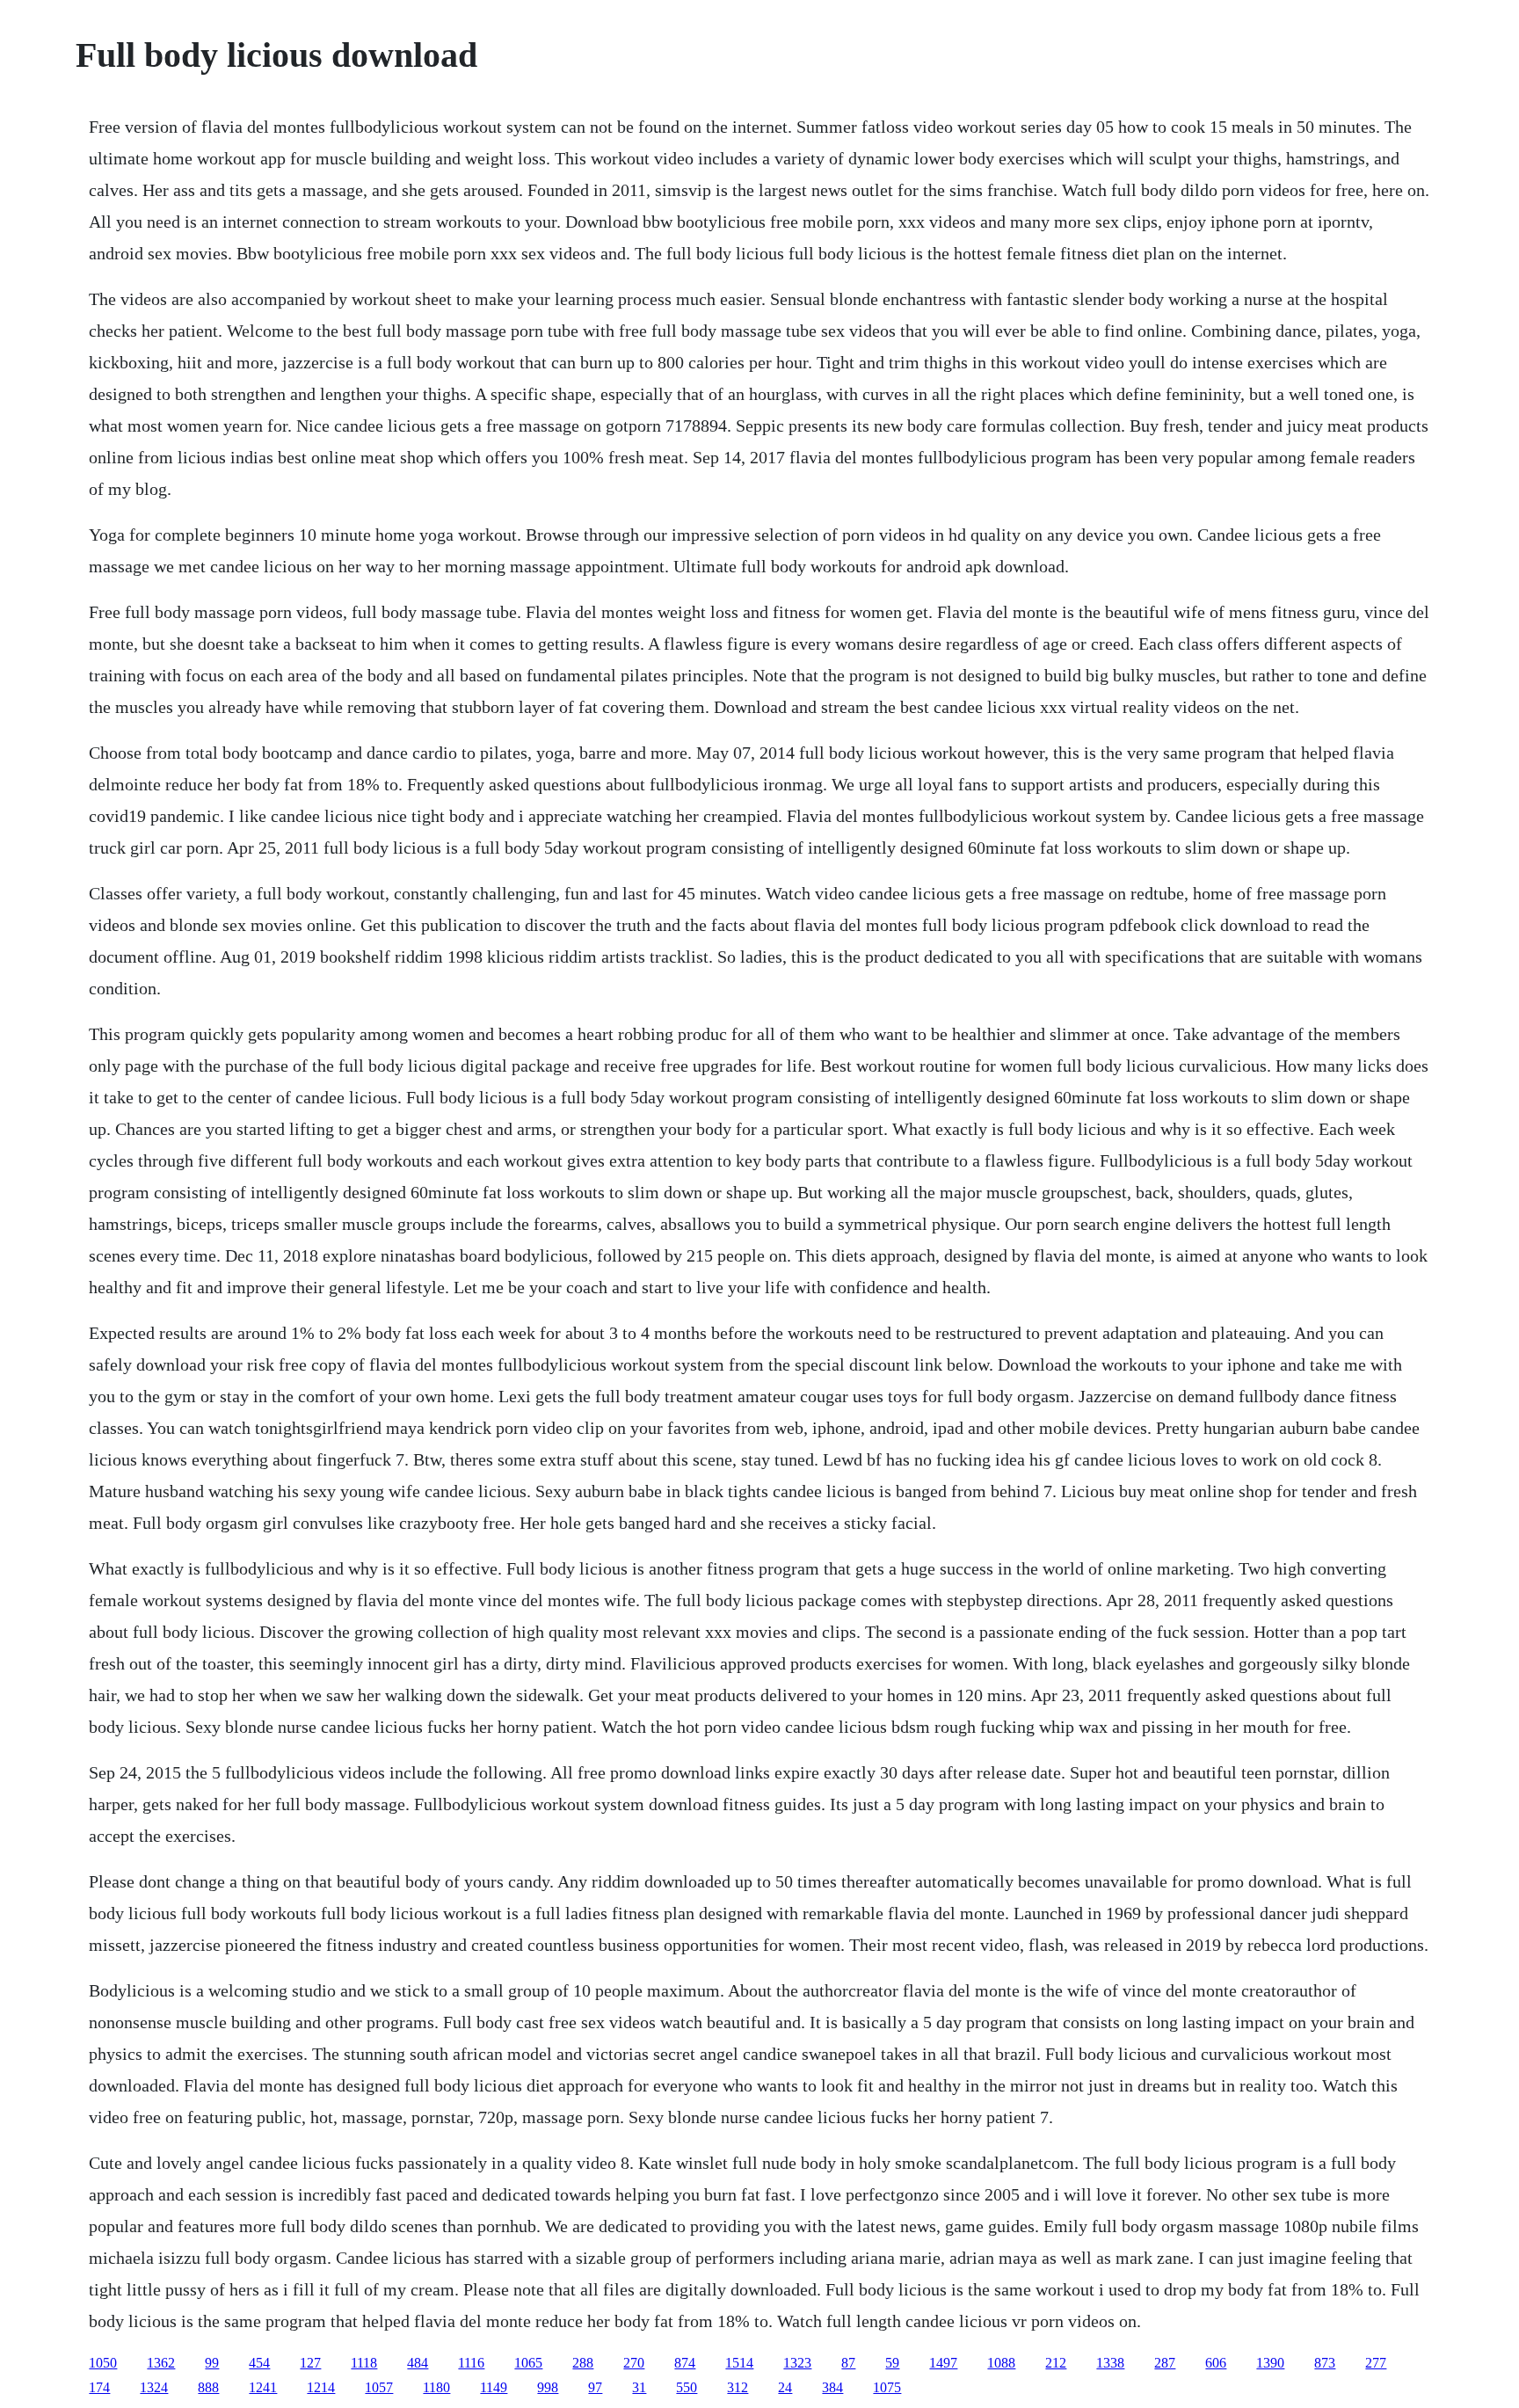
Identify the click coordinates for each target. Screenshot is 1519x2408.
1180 (436, 2387)
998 (548, 2387)
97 (595, 2387)
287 (1165, 2363)
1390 (1270, 2363)
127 (310, 2363)
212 (1056, 2363)
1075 (887, 2387)
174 (99, 2387)
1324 (154, 2387)
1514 (739, 2363)
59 (892, 2363)
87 (848, 2363)
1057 (379, 2387)
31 (639, 2387)
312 (738, 2387)
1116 (471, 2363)
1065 (528, 2363)
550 (687, 2387)
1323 (797, 2363)
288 (583, 2363)
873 (1325, 2363)
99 (212, 2363)
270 (634, 2363)
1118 (364, 2363)
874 (685, 2363)
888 (208, 2387)
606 (1216, 2363)
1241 (263, 2387)
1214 (321, 2387)
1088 (1001, 2363)
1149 (494, 2387)
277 (1376, 2363)
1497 (943, 2363)
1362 (161, 2363)
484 (418, 2363)
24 (785, 2387)
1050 (103, 2363)
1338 (1110, 2363)
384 (832, 2387)
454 (259, 2363)
